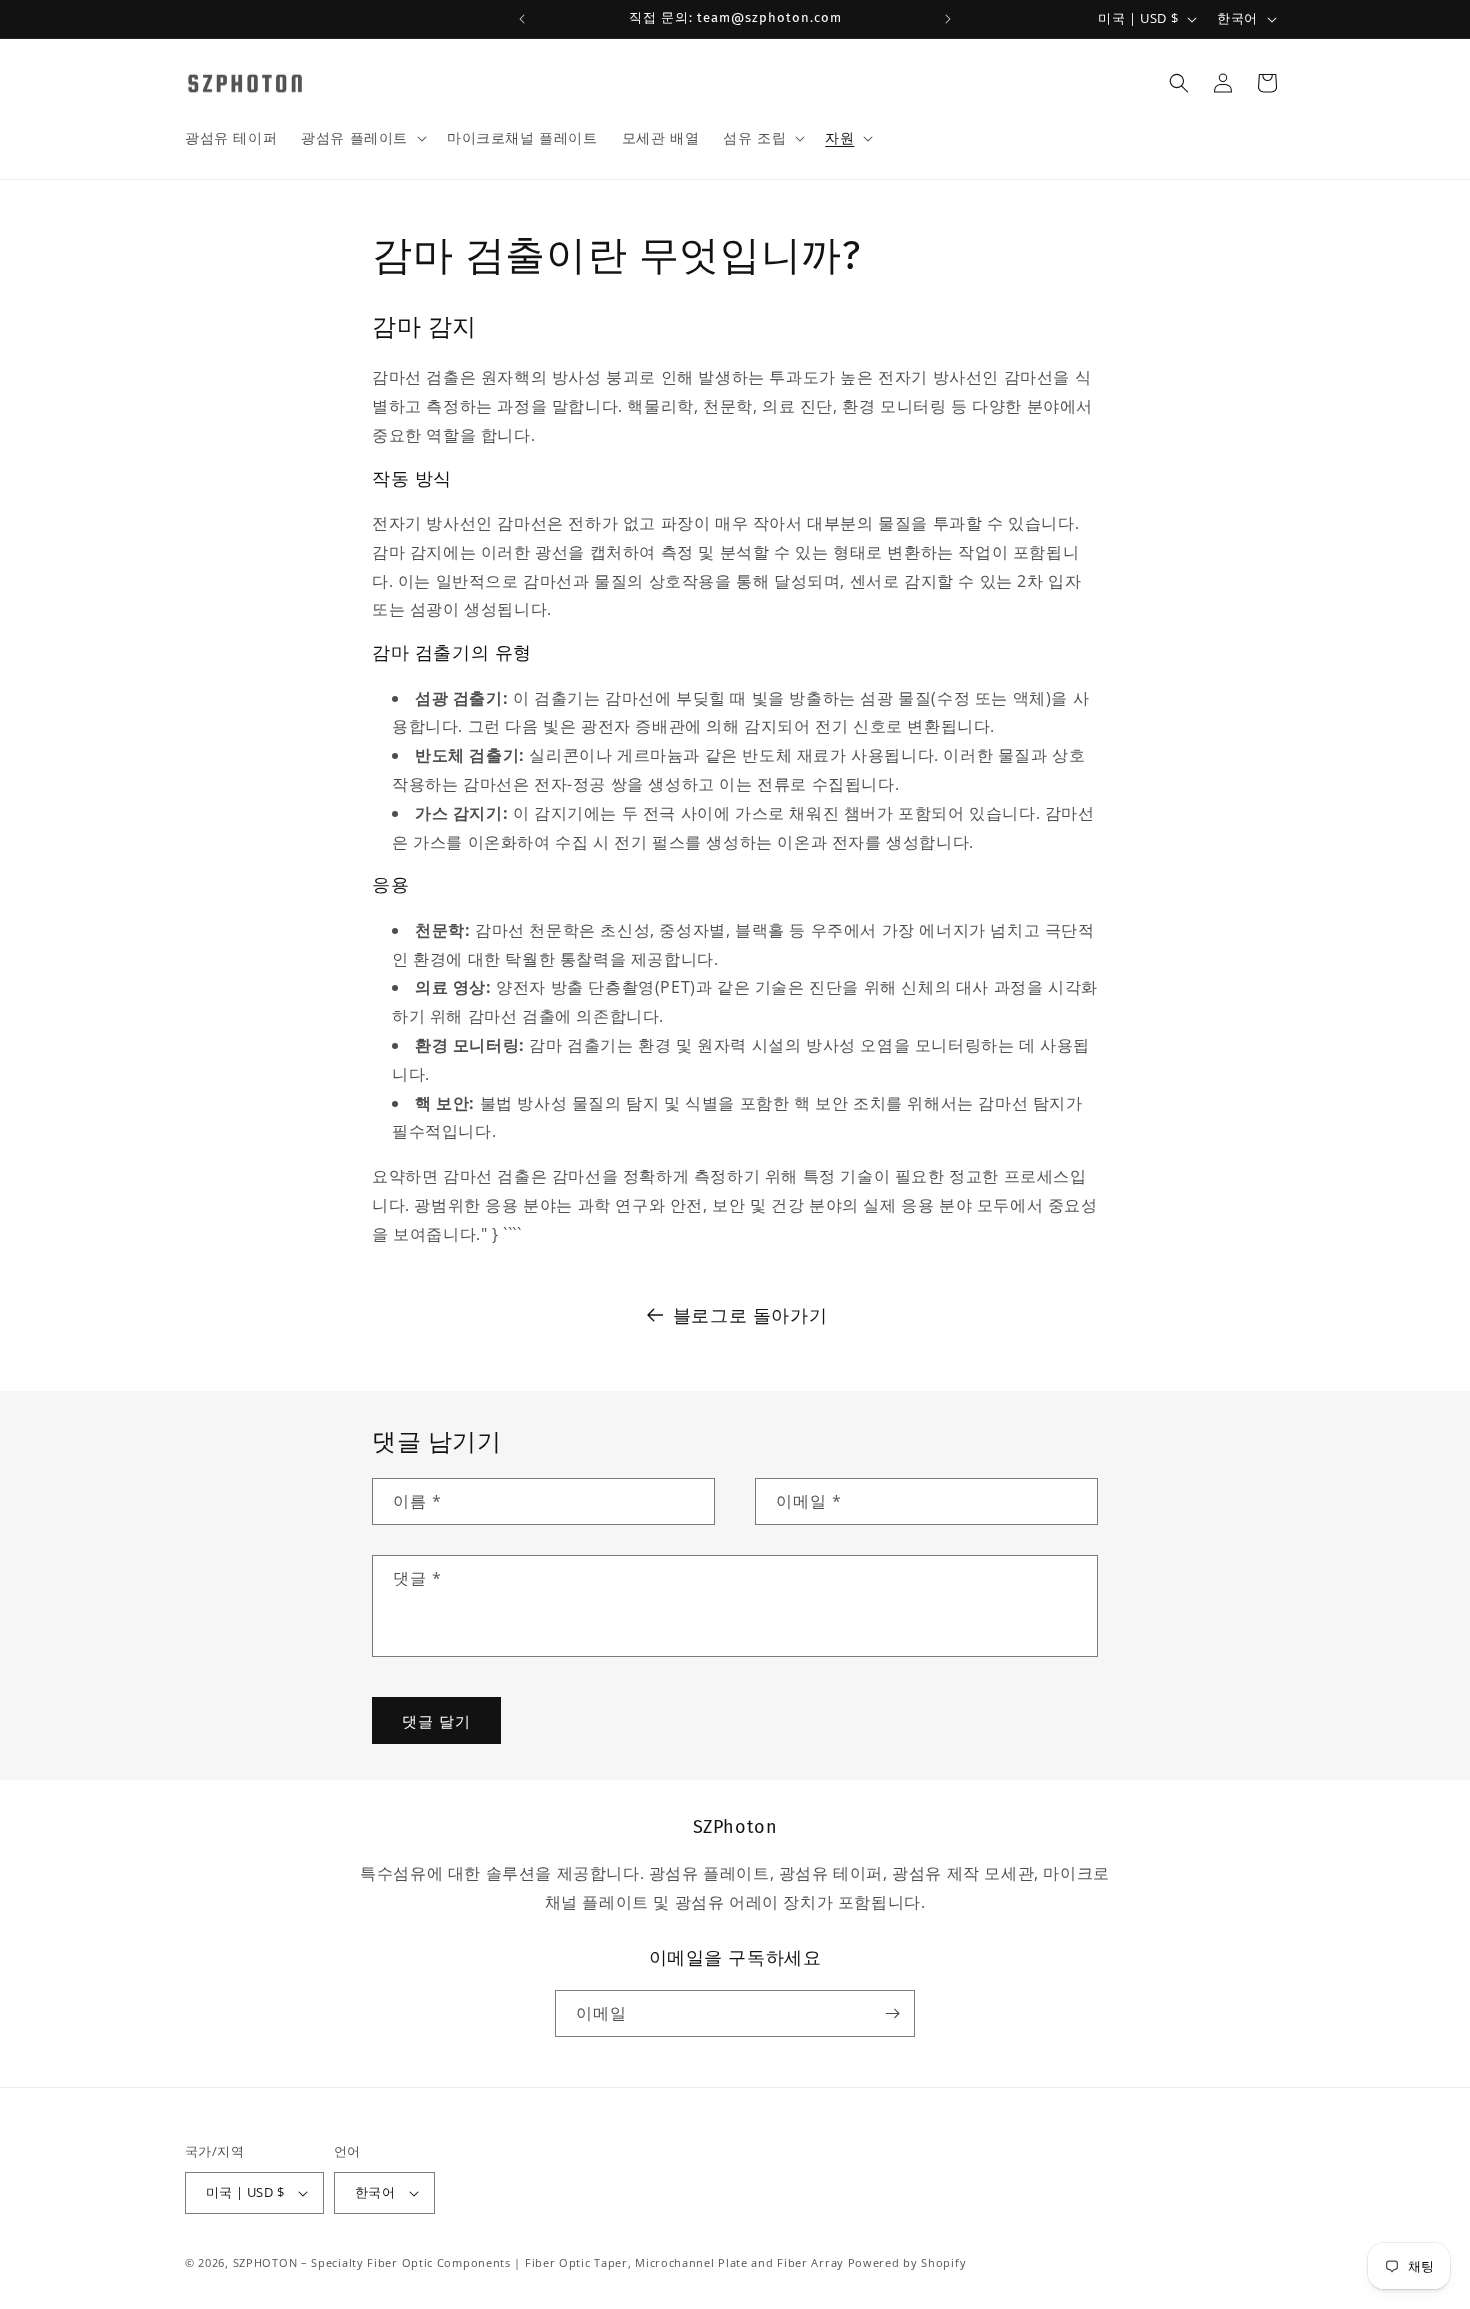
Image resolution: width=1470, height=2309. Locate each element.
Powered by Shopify (907, 2262)
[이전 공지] (522, 19)
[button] (362, 138)
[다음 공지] (948, 19)
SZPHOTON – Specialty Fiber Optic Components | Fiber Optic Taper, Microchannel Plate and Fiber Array (538, 2262)
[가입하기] (892, 2013)
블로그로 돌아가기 (750, 1315)
